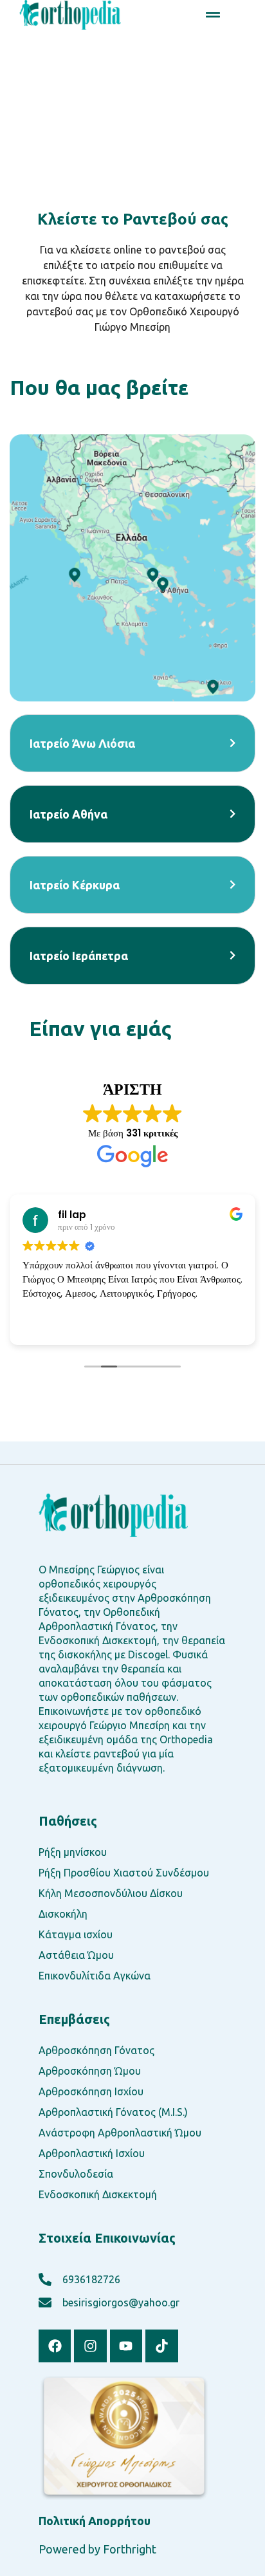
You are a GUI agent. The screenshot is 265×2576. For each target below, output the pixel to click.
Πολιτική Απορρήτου (95, 2521)
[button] (213, 14)
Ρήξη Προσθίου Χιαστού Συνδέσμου (124, 1873)
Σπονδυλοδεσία (76, 2174)
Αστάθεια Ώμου (76, 1955)
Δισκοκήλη (63, 1914)
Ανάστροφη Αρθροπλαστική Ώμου (120, 2133)
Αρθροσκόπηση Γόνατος (96, 2050)
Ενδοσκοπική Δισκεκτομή (98, 2194)
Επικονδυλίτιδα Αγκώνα (95, 1976)
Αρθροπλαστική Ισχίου (92, 2153)
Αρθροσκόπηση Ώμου (90, 2071)
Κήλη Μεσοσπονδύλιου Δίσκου (111, 1893)
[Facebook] (55, 2346)
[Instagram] (90, 2346)
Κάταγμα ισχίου (76, 1934)
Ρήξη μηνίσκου (73, 1852)
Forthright (130, 2549)
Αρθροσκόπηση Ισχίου (91, 2091)
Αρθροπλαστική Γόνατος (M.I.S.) (113, 2112)
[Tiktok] (161, 2346)
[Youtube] (126, 2346)
